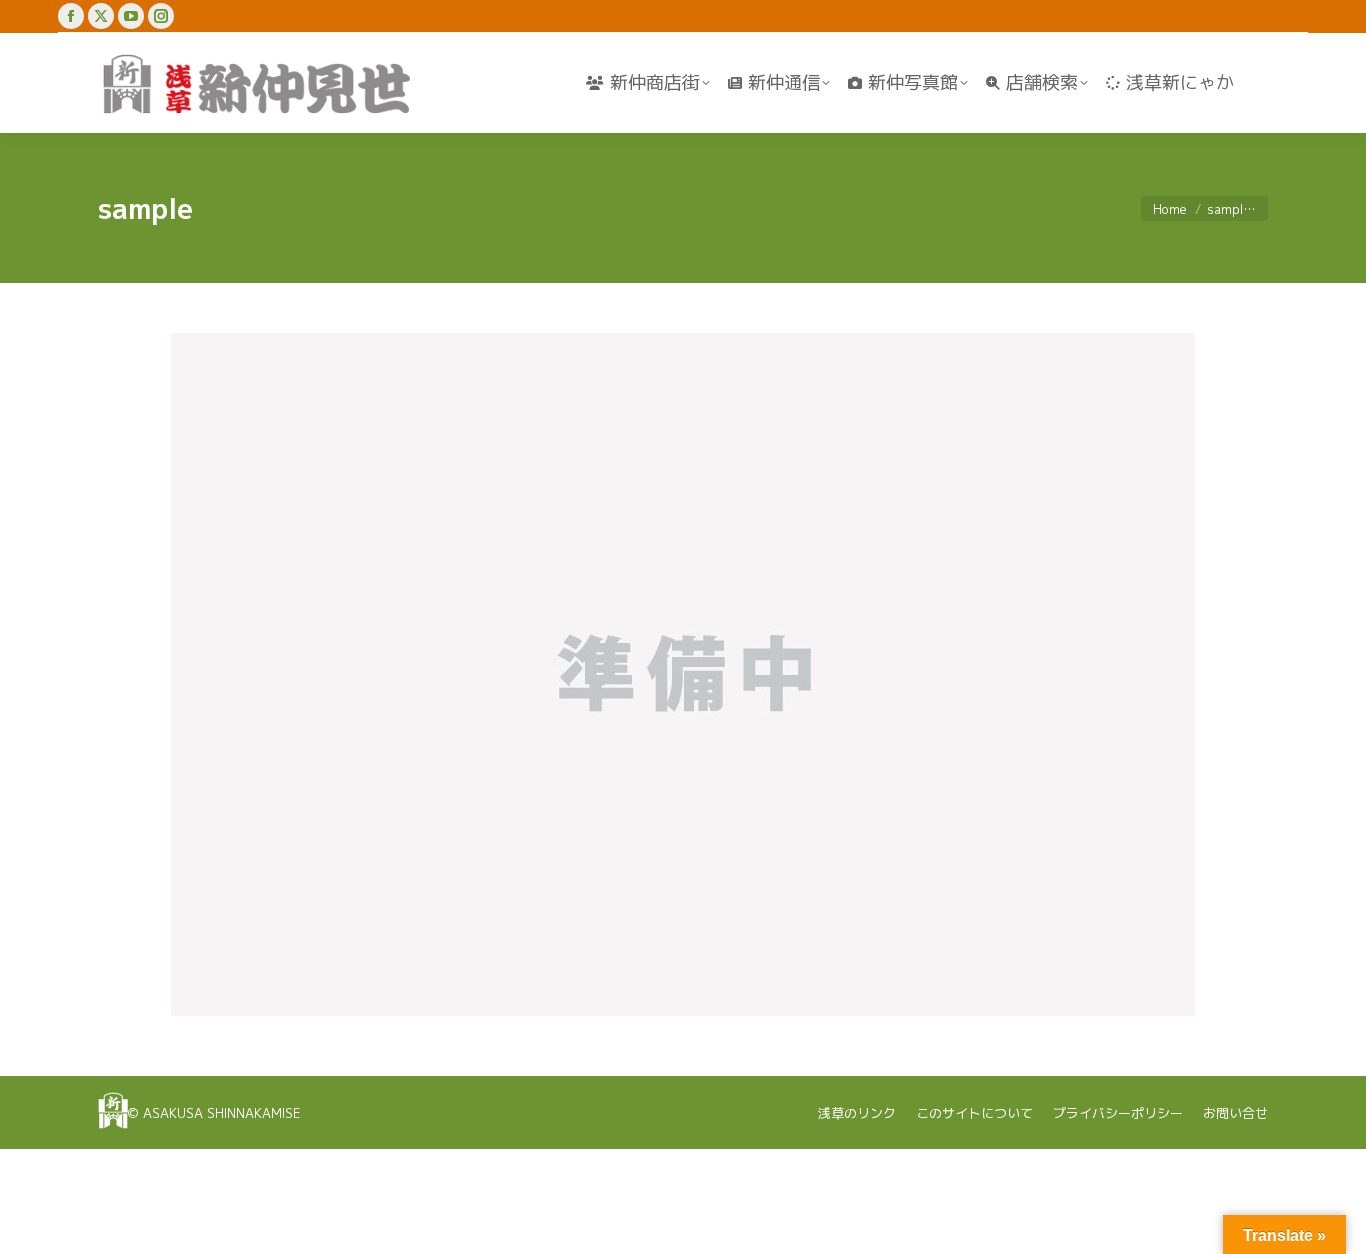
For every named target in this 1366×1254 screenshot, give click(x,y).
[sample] (683, 674)
